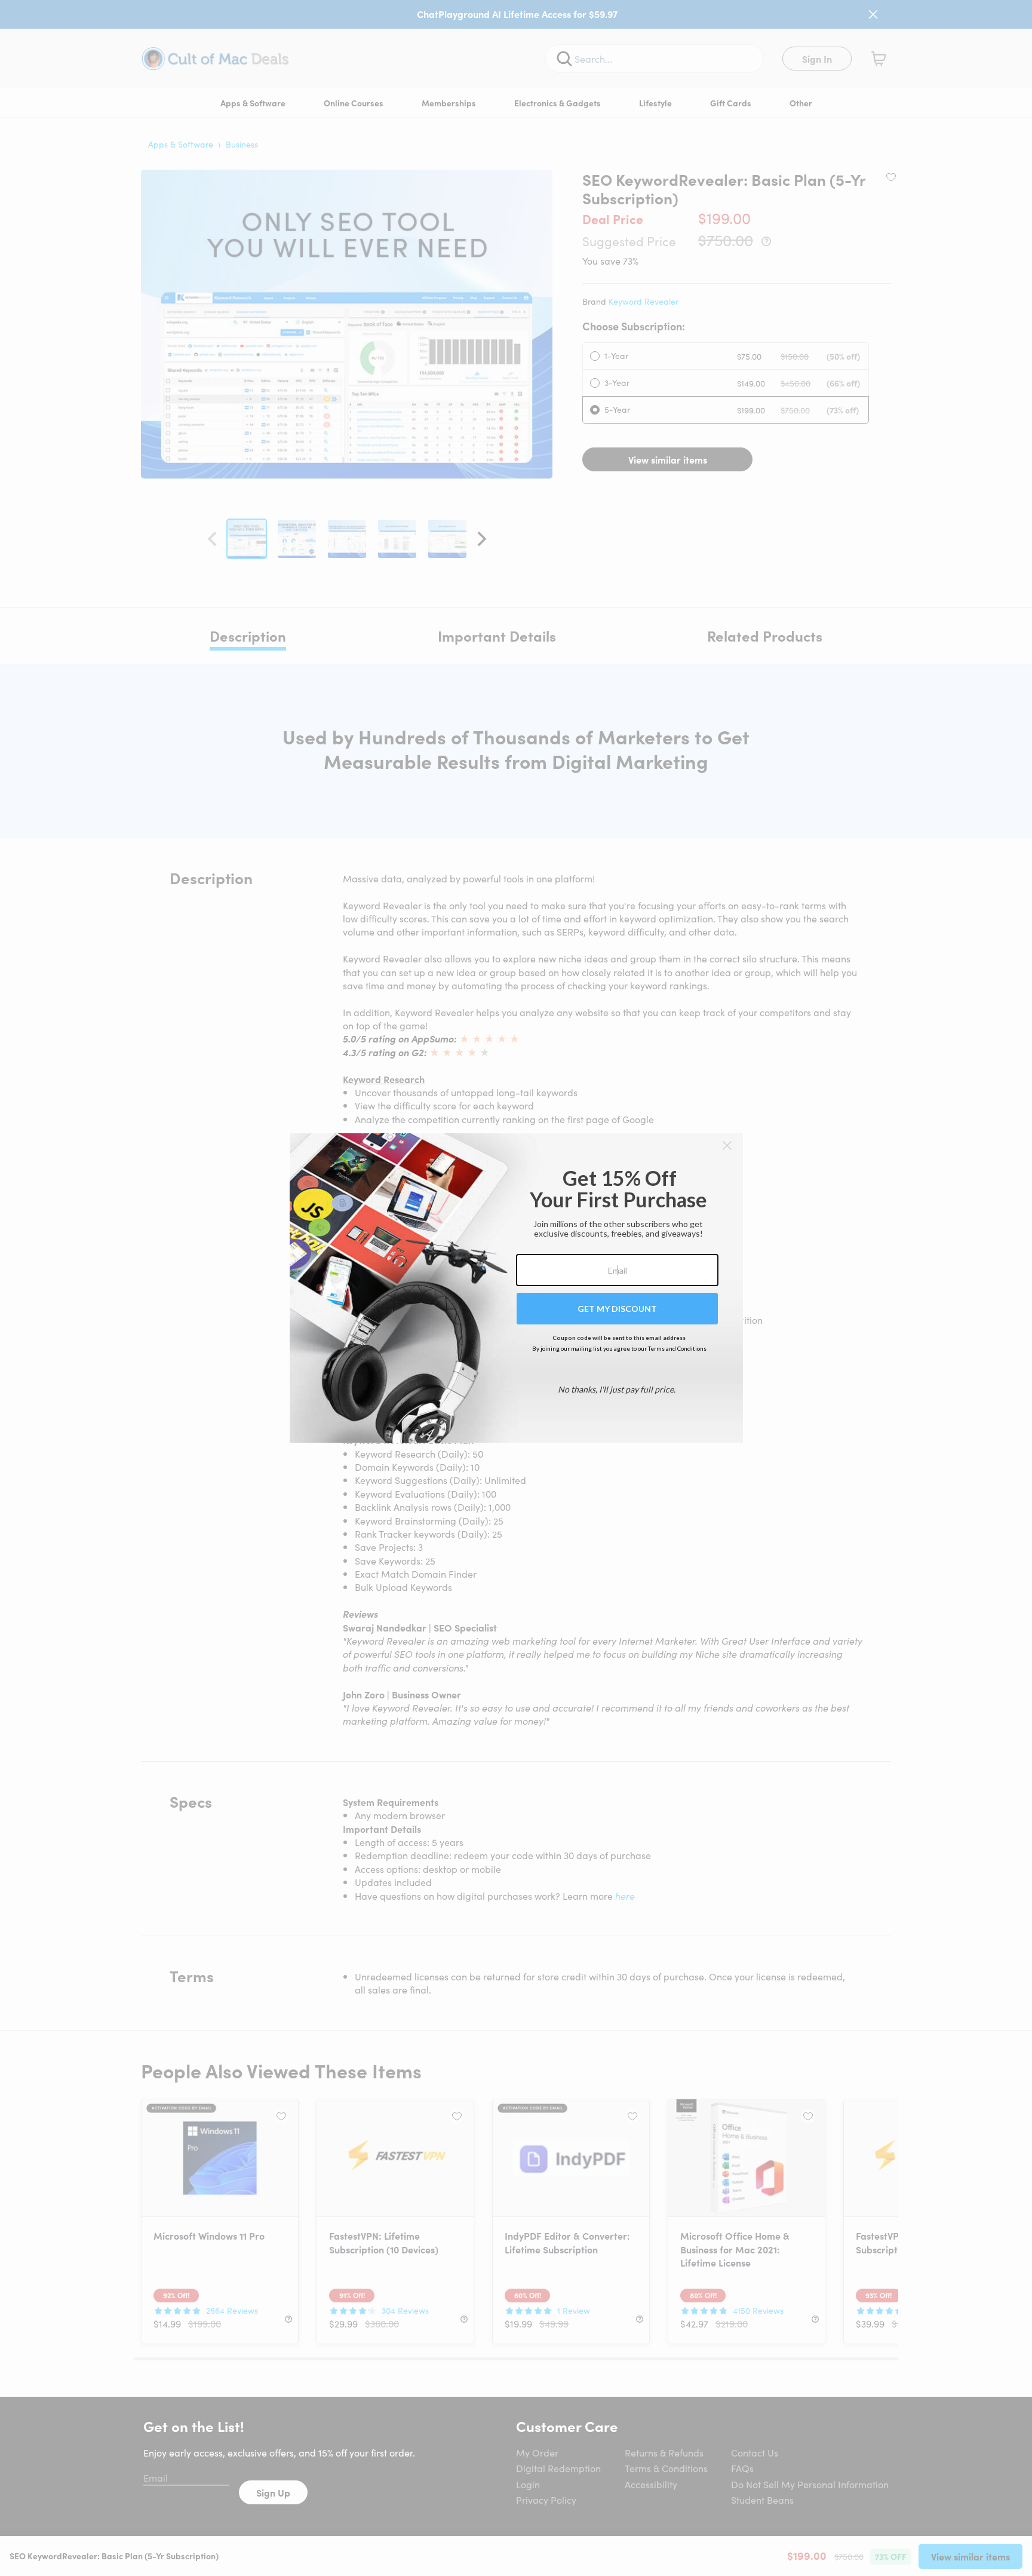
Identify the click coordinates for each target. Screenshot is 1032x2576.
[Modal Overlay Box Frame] (516, 1288)
